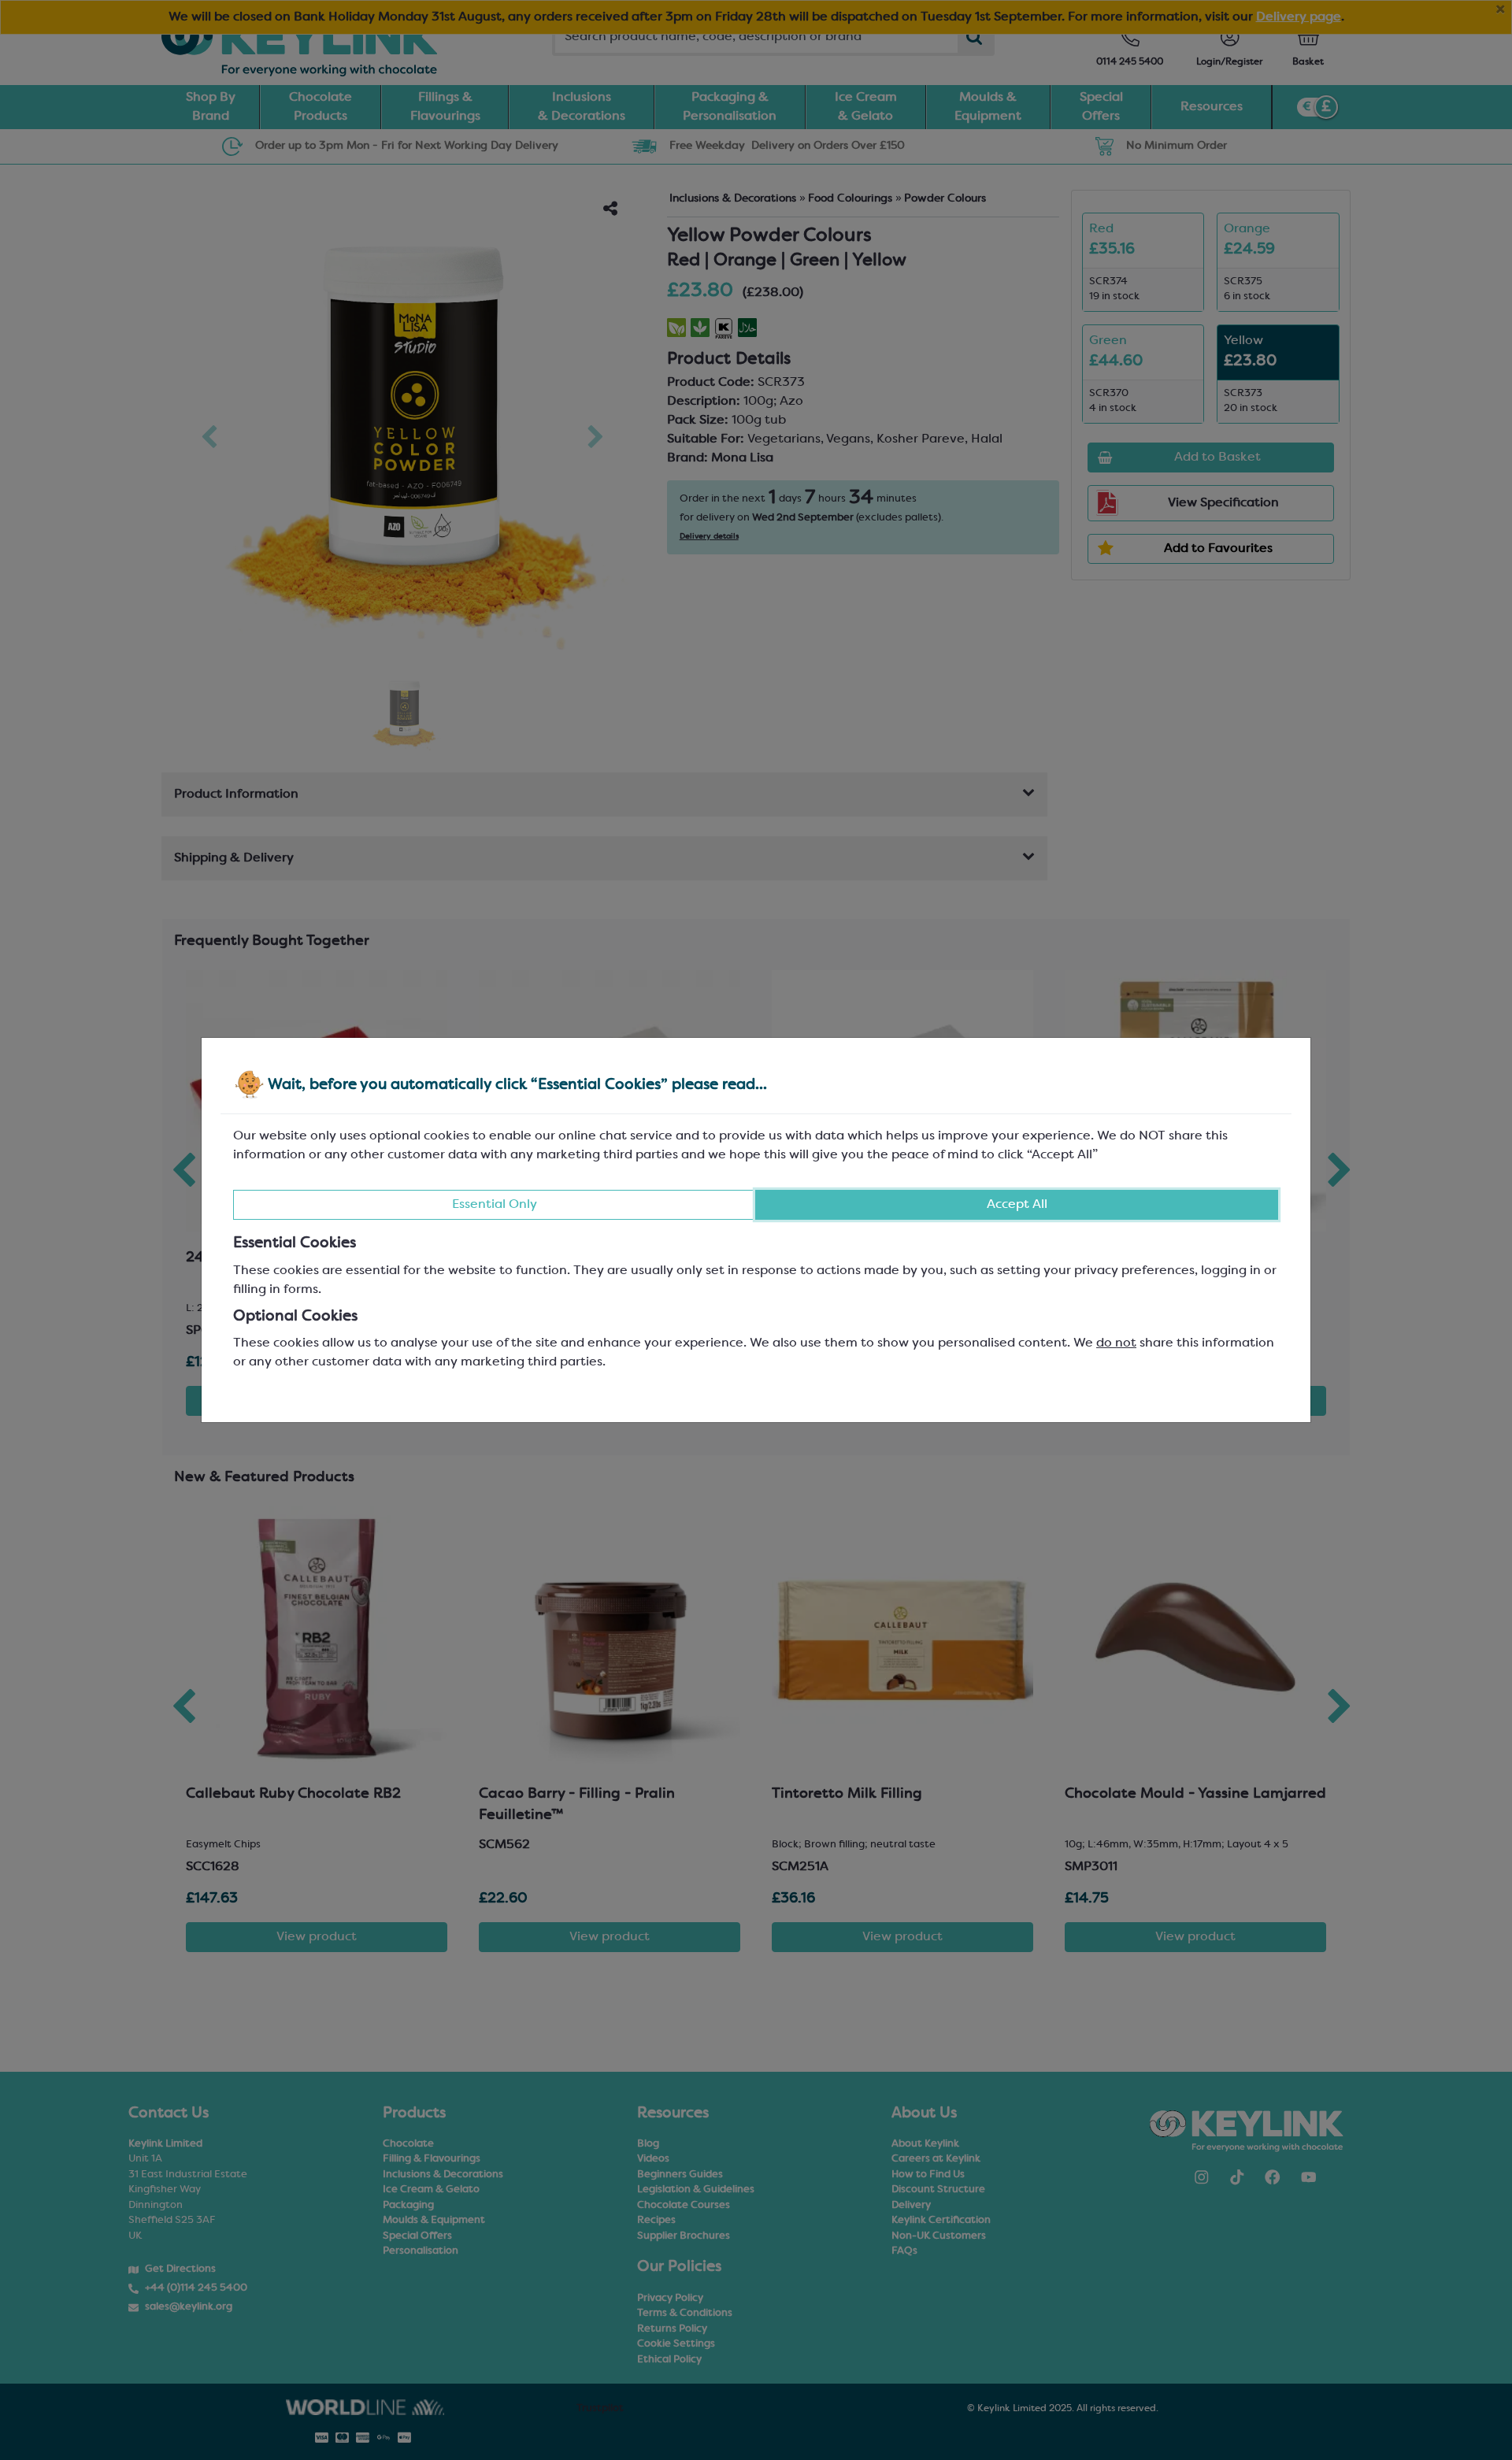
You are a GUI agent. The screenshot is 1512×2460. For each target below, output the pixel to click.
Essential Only (495, 1205)
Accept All (1017, 1205)
